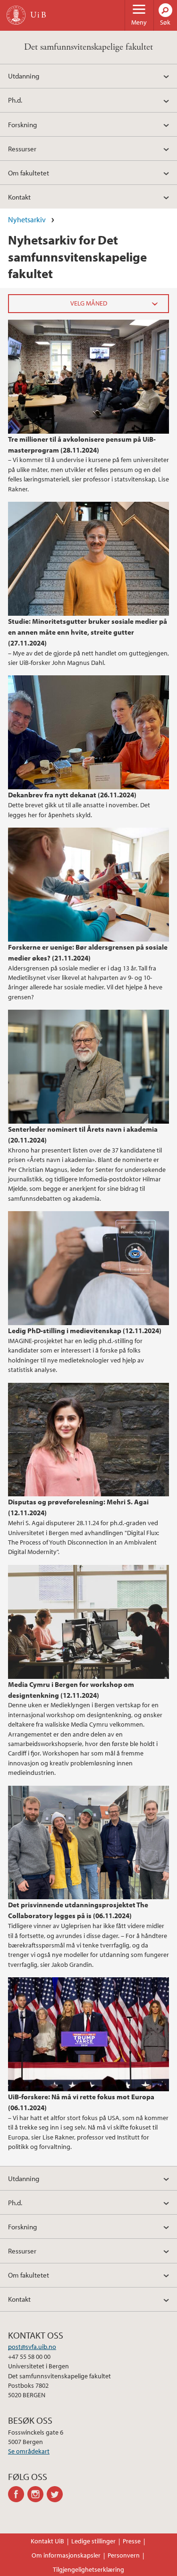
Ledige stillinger (93, 2541)
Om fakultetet (29, 173)
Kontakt (19, 197)
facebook (18, 2494)
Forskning (22, 124)
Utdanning (24, 76)
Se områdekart (29, 2451)
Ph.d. (15, 100)
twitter (56, 2494)
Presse (132, 2541)
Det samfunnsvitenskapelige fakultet (88, 47)
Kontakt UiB (47, 2541)
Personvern (124, 2555)
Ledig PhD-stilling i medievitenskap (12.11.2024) (85, 1330)
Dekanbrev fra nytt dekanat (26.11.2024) (72, 795)
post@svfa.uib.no (32, 2347)
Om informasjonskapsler (66, 2555)
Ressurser (22, 148)
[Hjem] (16, 15)
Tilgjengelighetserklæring (88, 2569)
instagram (37, 2494)
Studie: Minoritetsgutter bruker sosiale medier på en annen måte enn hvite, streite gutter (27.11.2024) (88, 632)
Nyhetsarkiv (27, 219)
